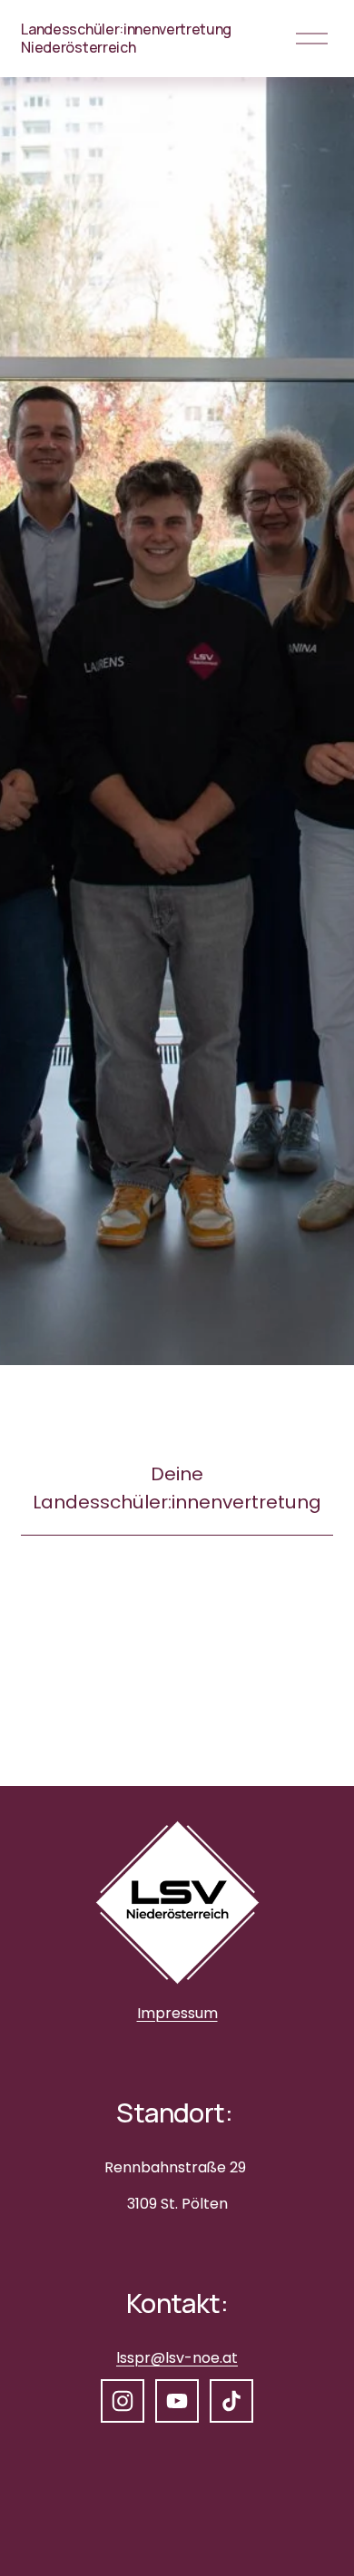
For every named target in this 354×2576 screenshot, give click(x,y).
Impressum (177, 2013)
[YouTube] (177, 2401)
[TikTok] (231, 2401)
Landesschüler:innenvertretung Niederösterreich (126, 38)
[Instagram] (123, 2401)
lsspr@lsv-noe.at (177, 2358)
